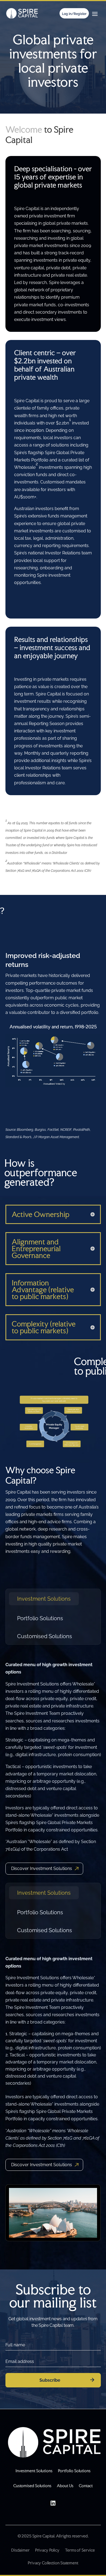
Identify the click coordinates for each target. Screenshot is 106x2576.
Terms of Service (80, 2550)
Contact (86, 2486)
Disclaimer (20, 2550)
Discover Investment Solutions (42, 1868)
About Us (65, 2486)
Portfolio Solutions (40, 1618)
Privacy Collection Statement (53, 2563)
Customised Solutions (45, 1636)
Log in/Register (74, 14)
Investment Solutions (44, 1599)
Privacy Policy (47, 2550)
